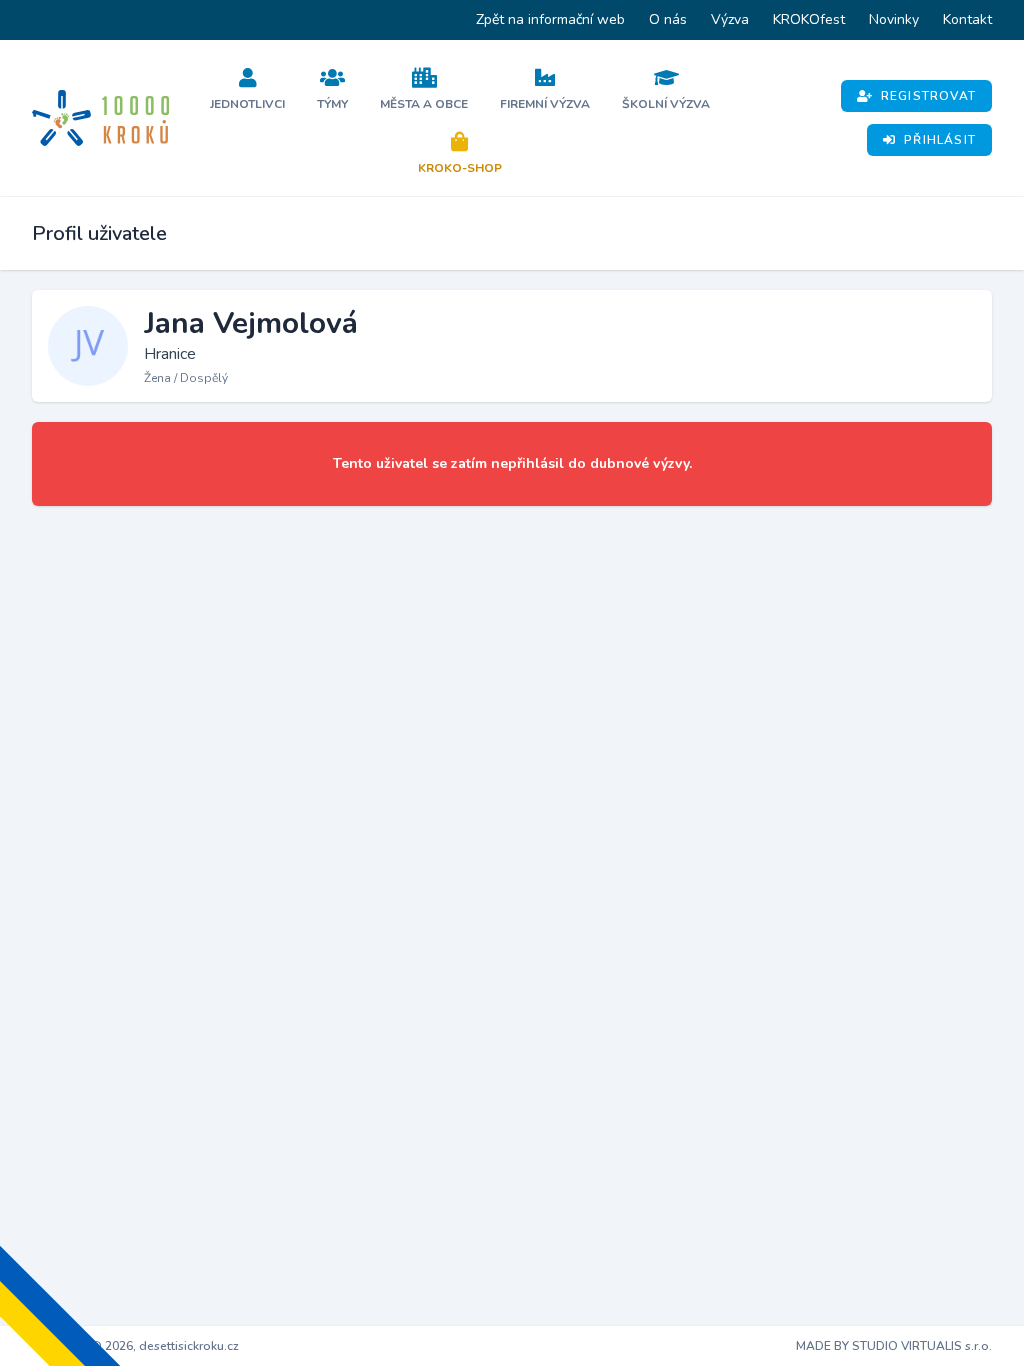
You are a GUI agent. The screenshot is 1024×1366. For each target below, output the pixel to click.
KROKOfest (809, 19)
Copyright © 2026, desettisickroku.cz (135, 1346)
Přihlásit (940, 140)
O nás (668, 19)
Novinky (894, 19)
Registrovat (928, 96)
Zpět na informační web (550, 19)
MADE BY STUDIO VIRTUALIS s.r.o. (894, 1346)
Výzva (730, 19)
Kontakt (967, 19)
